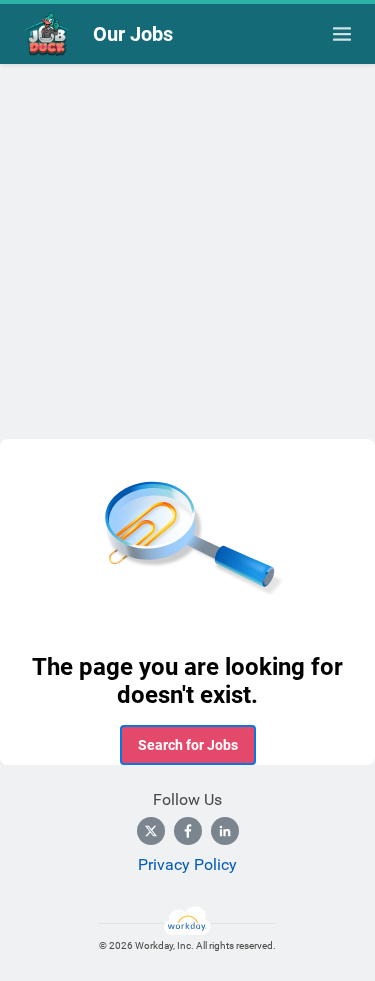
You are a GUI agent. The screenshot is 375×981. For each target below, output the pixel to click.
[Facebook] (188, 831)
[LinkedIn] (225, 831)
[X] (151, 831)
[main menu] (342, 34)
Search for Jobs (188, 745)
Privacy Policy (187, 864)
